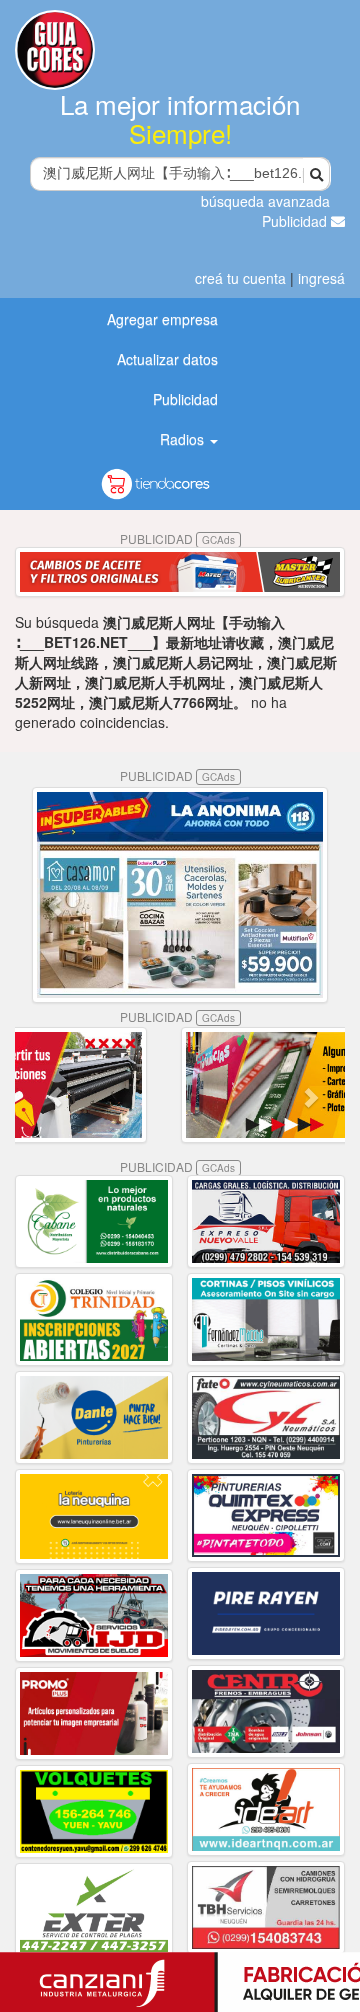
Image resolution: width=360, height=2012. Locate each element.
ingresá (321, 278)
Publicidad (296, 221)
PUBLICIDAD (177, 538)
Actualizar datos (167, 359)
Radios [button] (184, 439)
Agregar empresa (162, 319)
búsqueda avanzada (265, 201)
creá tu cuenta (240, 278)
